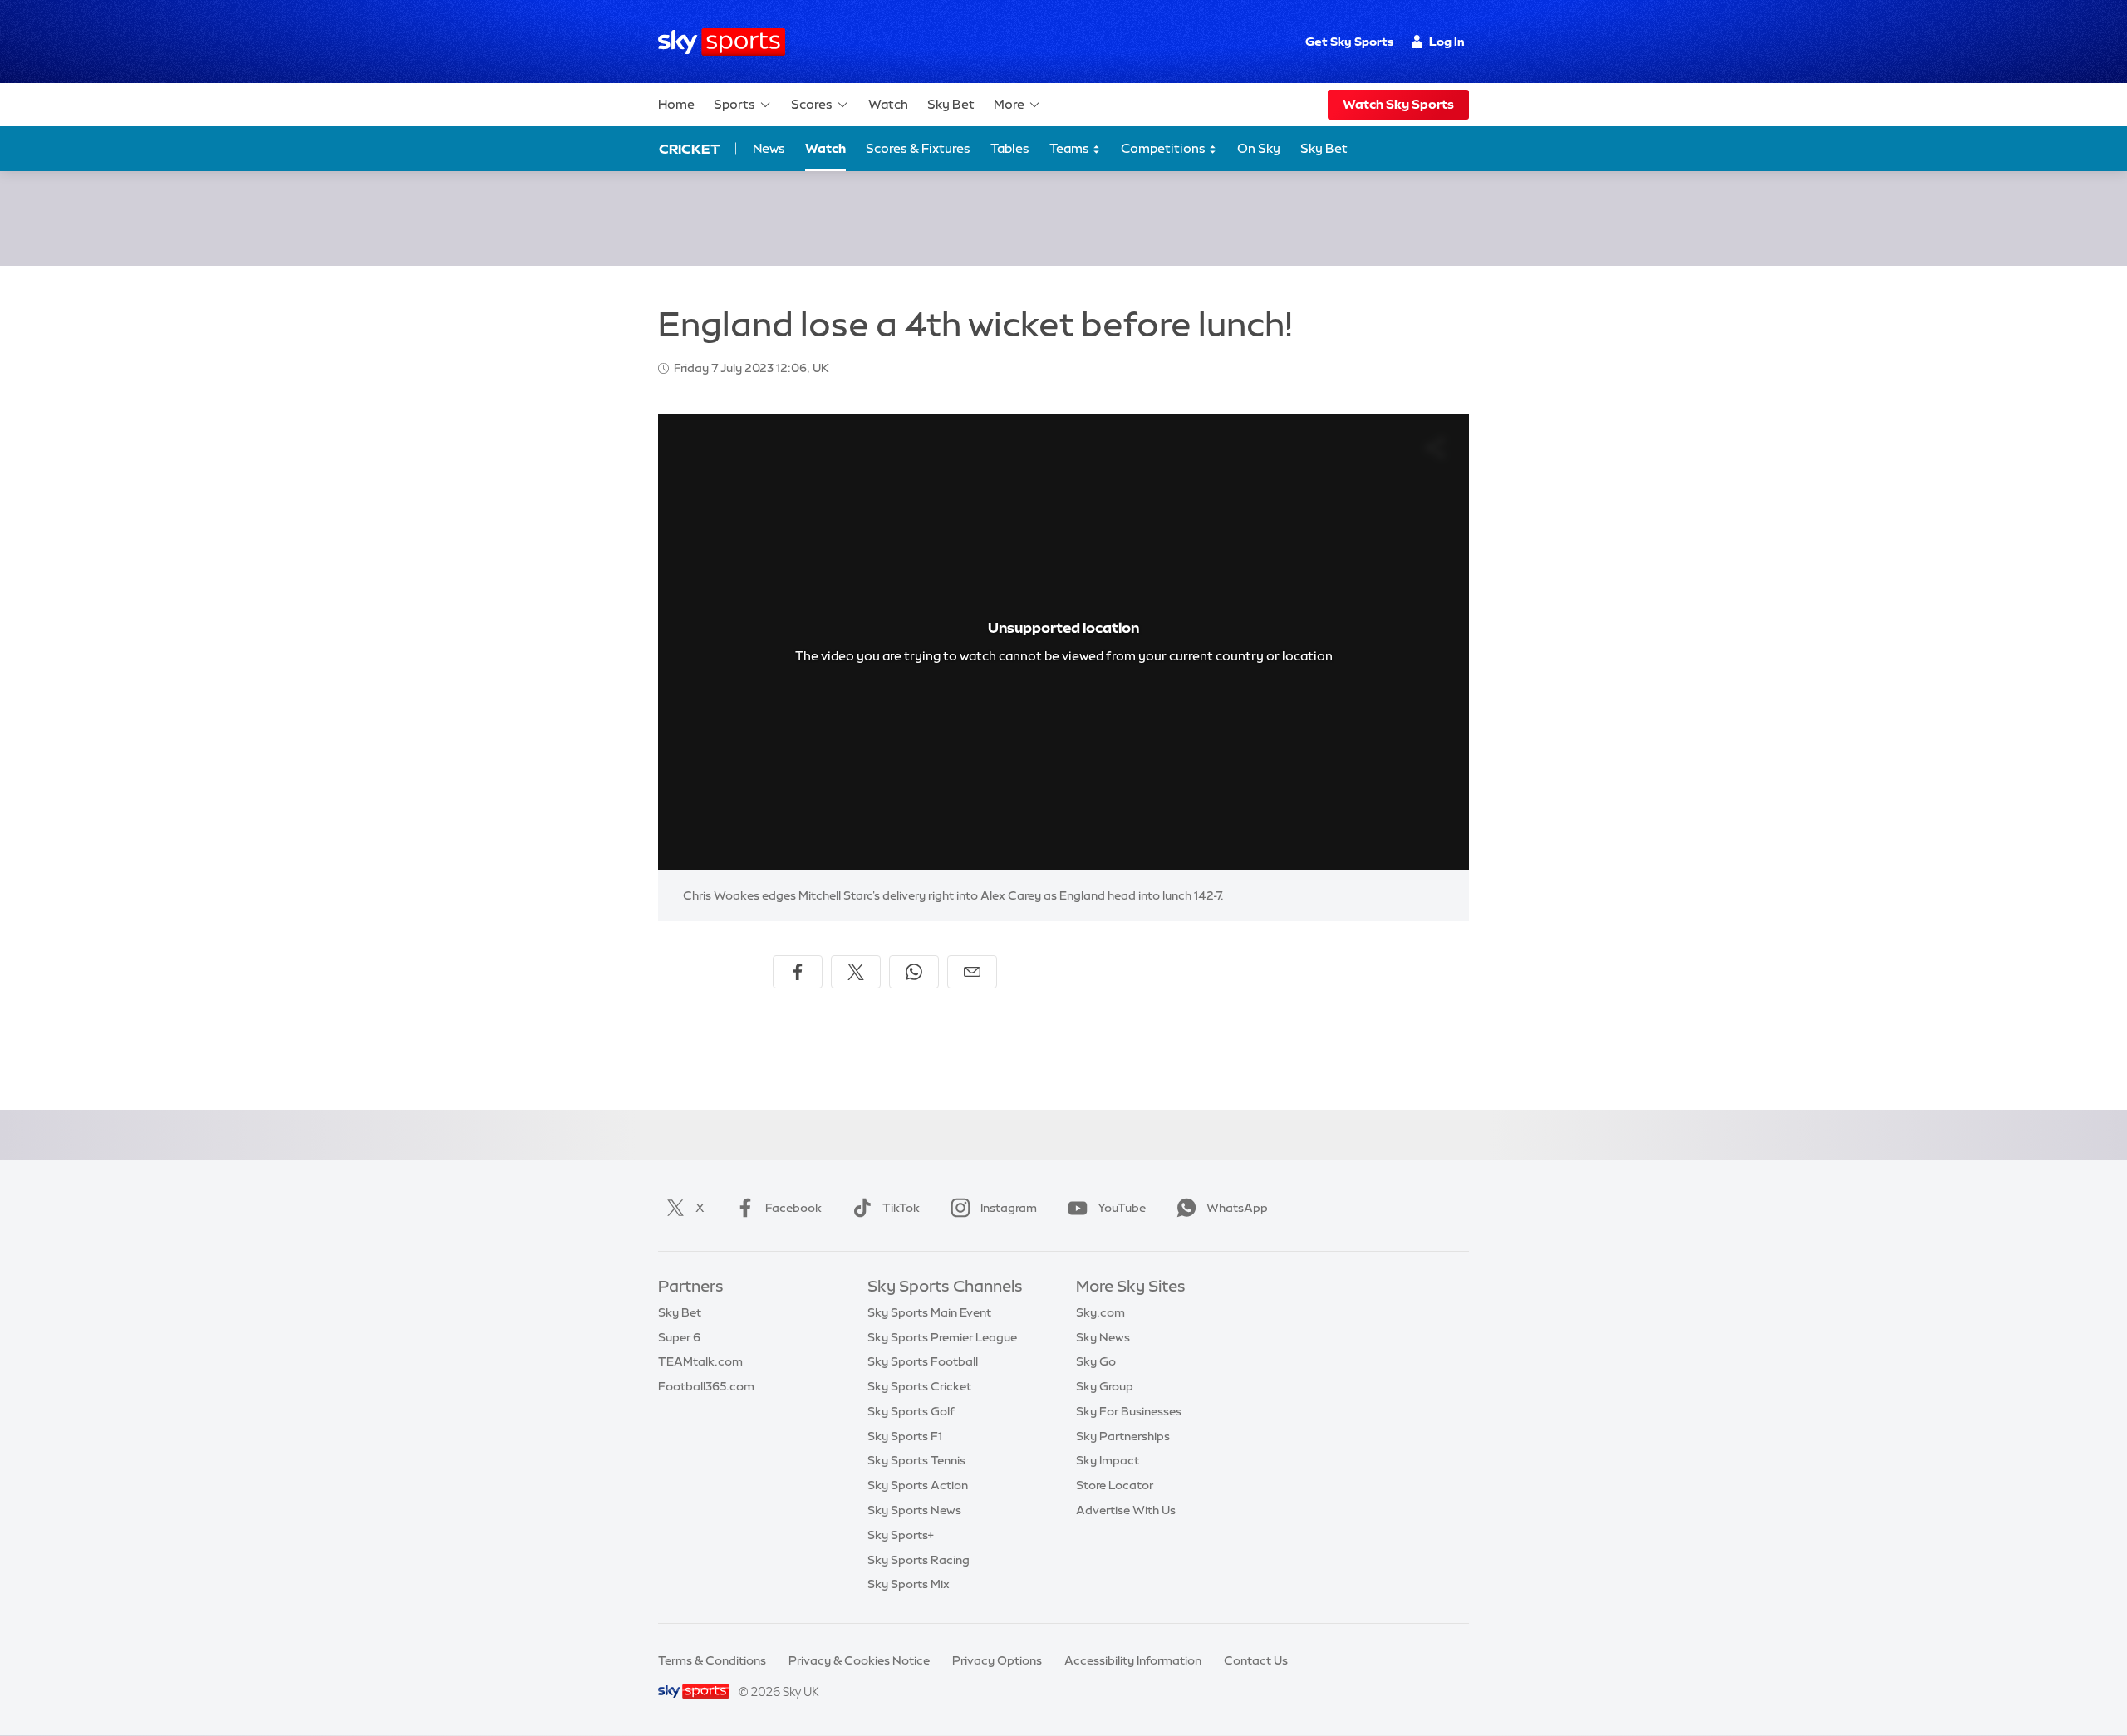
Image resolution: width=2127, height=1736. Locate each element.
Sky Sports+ (901, 1535)
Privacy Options (997, 1660)
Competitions (1164, 148)
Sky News (1103, 1337)
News (769, 148)
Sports (734, 104)
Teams (1071, 148)
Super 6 (679, 1337)
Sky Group (1105, 1386)
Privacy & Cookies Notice (859, 1660)
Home (676, 104)
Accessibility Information (1133, 1660)
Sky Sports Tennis (916, 1460)
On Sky (1259, 148)
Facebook (793, 1208)
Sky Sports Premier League (942, 1337)
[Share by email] (972, 972)
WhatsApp (1237, 1208)
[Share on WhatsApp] (914, 972)
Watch (888, 104)
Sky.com (1100, 1312)
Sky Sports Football (923, 1361)
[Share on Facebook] (798, 972)
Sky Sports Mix (909, 1584)
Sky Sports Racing (919, 1560)
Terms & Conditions (712, 1660)
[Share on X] (856, 972)
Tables (1010, 148)
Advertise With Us (1126, 1510)
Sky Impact (1108, 1460)
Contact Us (1256, 1660)
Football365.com (706, 1386)
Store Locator (1115, 1485)
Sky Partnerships (1123, 1436)
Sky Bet (951, 104)
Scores (812, 104)
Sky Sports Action (918, 1485)
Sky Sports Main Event (929, 1312)
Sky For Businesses (1129, 1411)
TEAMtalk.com (700, 1361)
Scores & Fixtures (918, 148)
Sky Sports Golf (911, 1411)
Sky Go (1096, 1361)
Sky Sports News (914, 1510)
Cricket (689, 149)
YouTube (1122, 1208)
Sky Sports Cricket (919, 1386)
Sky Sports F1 (905, 1436)
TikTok (901, 1208)
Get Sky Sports (1349, 42)
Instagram (1009, 1208)
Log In (1447, 42)
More (1009, 104)
